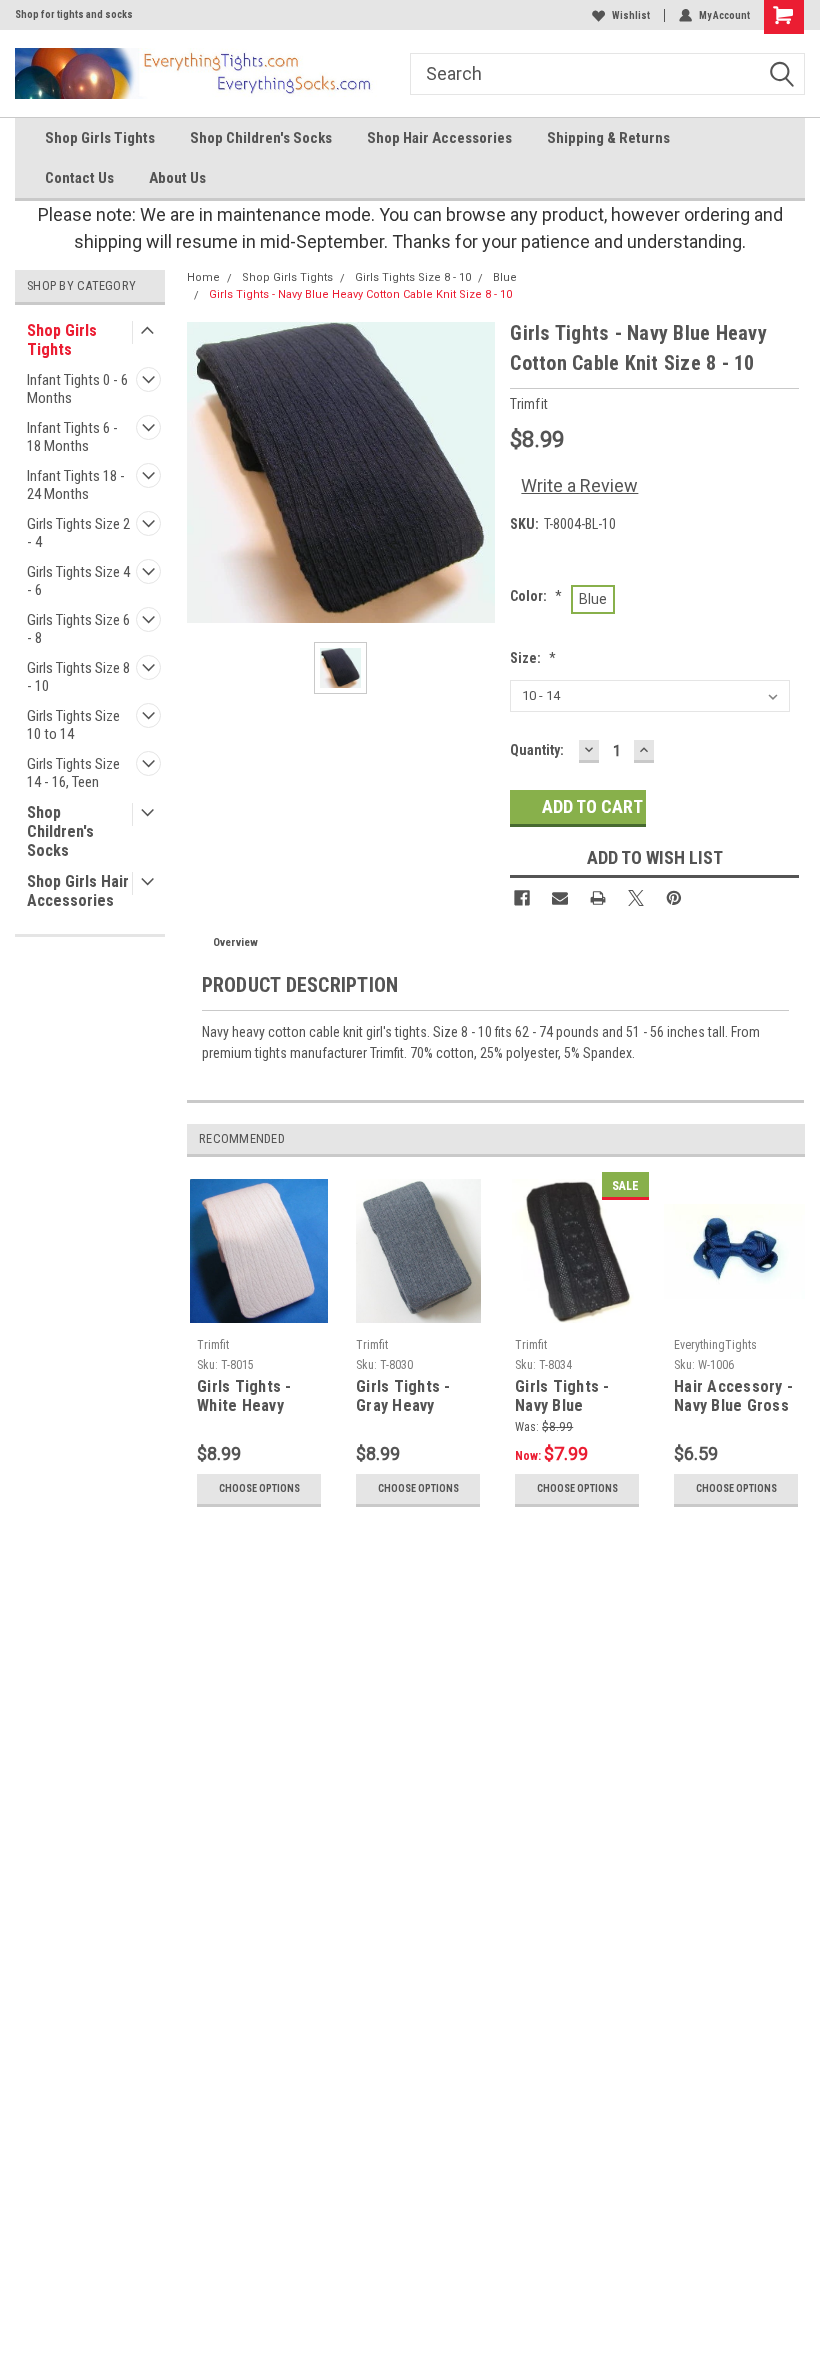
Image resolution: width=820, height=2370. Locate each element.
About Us (177, 178)
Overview (235, 942)
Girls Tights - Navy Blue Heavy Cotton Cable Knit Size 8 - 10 (360, 294)
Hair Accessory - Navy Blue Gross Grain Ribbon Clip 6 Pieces (734, 1397)
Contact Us (79, 178)
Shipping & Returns (608, 138)
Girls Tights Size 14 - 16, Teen (73, 773)
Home (203, 277)
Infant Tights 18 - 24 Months (76, 485)
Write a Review (579, 485)
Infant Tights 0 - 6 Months (77, 389)
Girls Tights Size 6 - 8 (78, 629)
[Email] (560, 898)
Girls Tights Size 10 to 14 (73, 725)
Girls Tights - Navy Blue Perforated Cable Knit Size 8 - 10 (576, 1397)
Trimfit (213, 1345)
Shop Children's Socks (261, 138)
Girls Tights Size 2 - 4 (78, 533)
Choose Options (259, 1488)
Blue (505, 277)
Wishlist (631, 15)
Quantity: (537, 750)
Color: (536, 596)
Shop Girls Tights (100, 138)
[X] (636, 898)
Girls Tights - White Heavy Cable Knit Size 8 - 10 (257, 1397)
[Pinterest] (674, 898)
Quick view (736, 1314)
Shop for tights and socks (74, 14)
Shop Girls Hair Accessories (78, 891)
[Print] (598, 898)
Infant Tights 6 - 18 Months (72, 437)
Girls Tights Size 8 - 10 (78, 677)
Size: (533, 658)
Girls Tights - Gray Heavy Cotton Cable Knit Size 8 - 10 (409, 1397)
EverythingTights (715, 1345)
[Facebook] (522, 898)
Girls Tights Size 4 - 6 (78, 581)
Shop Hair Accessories (439, 138)
